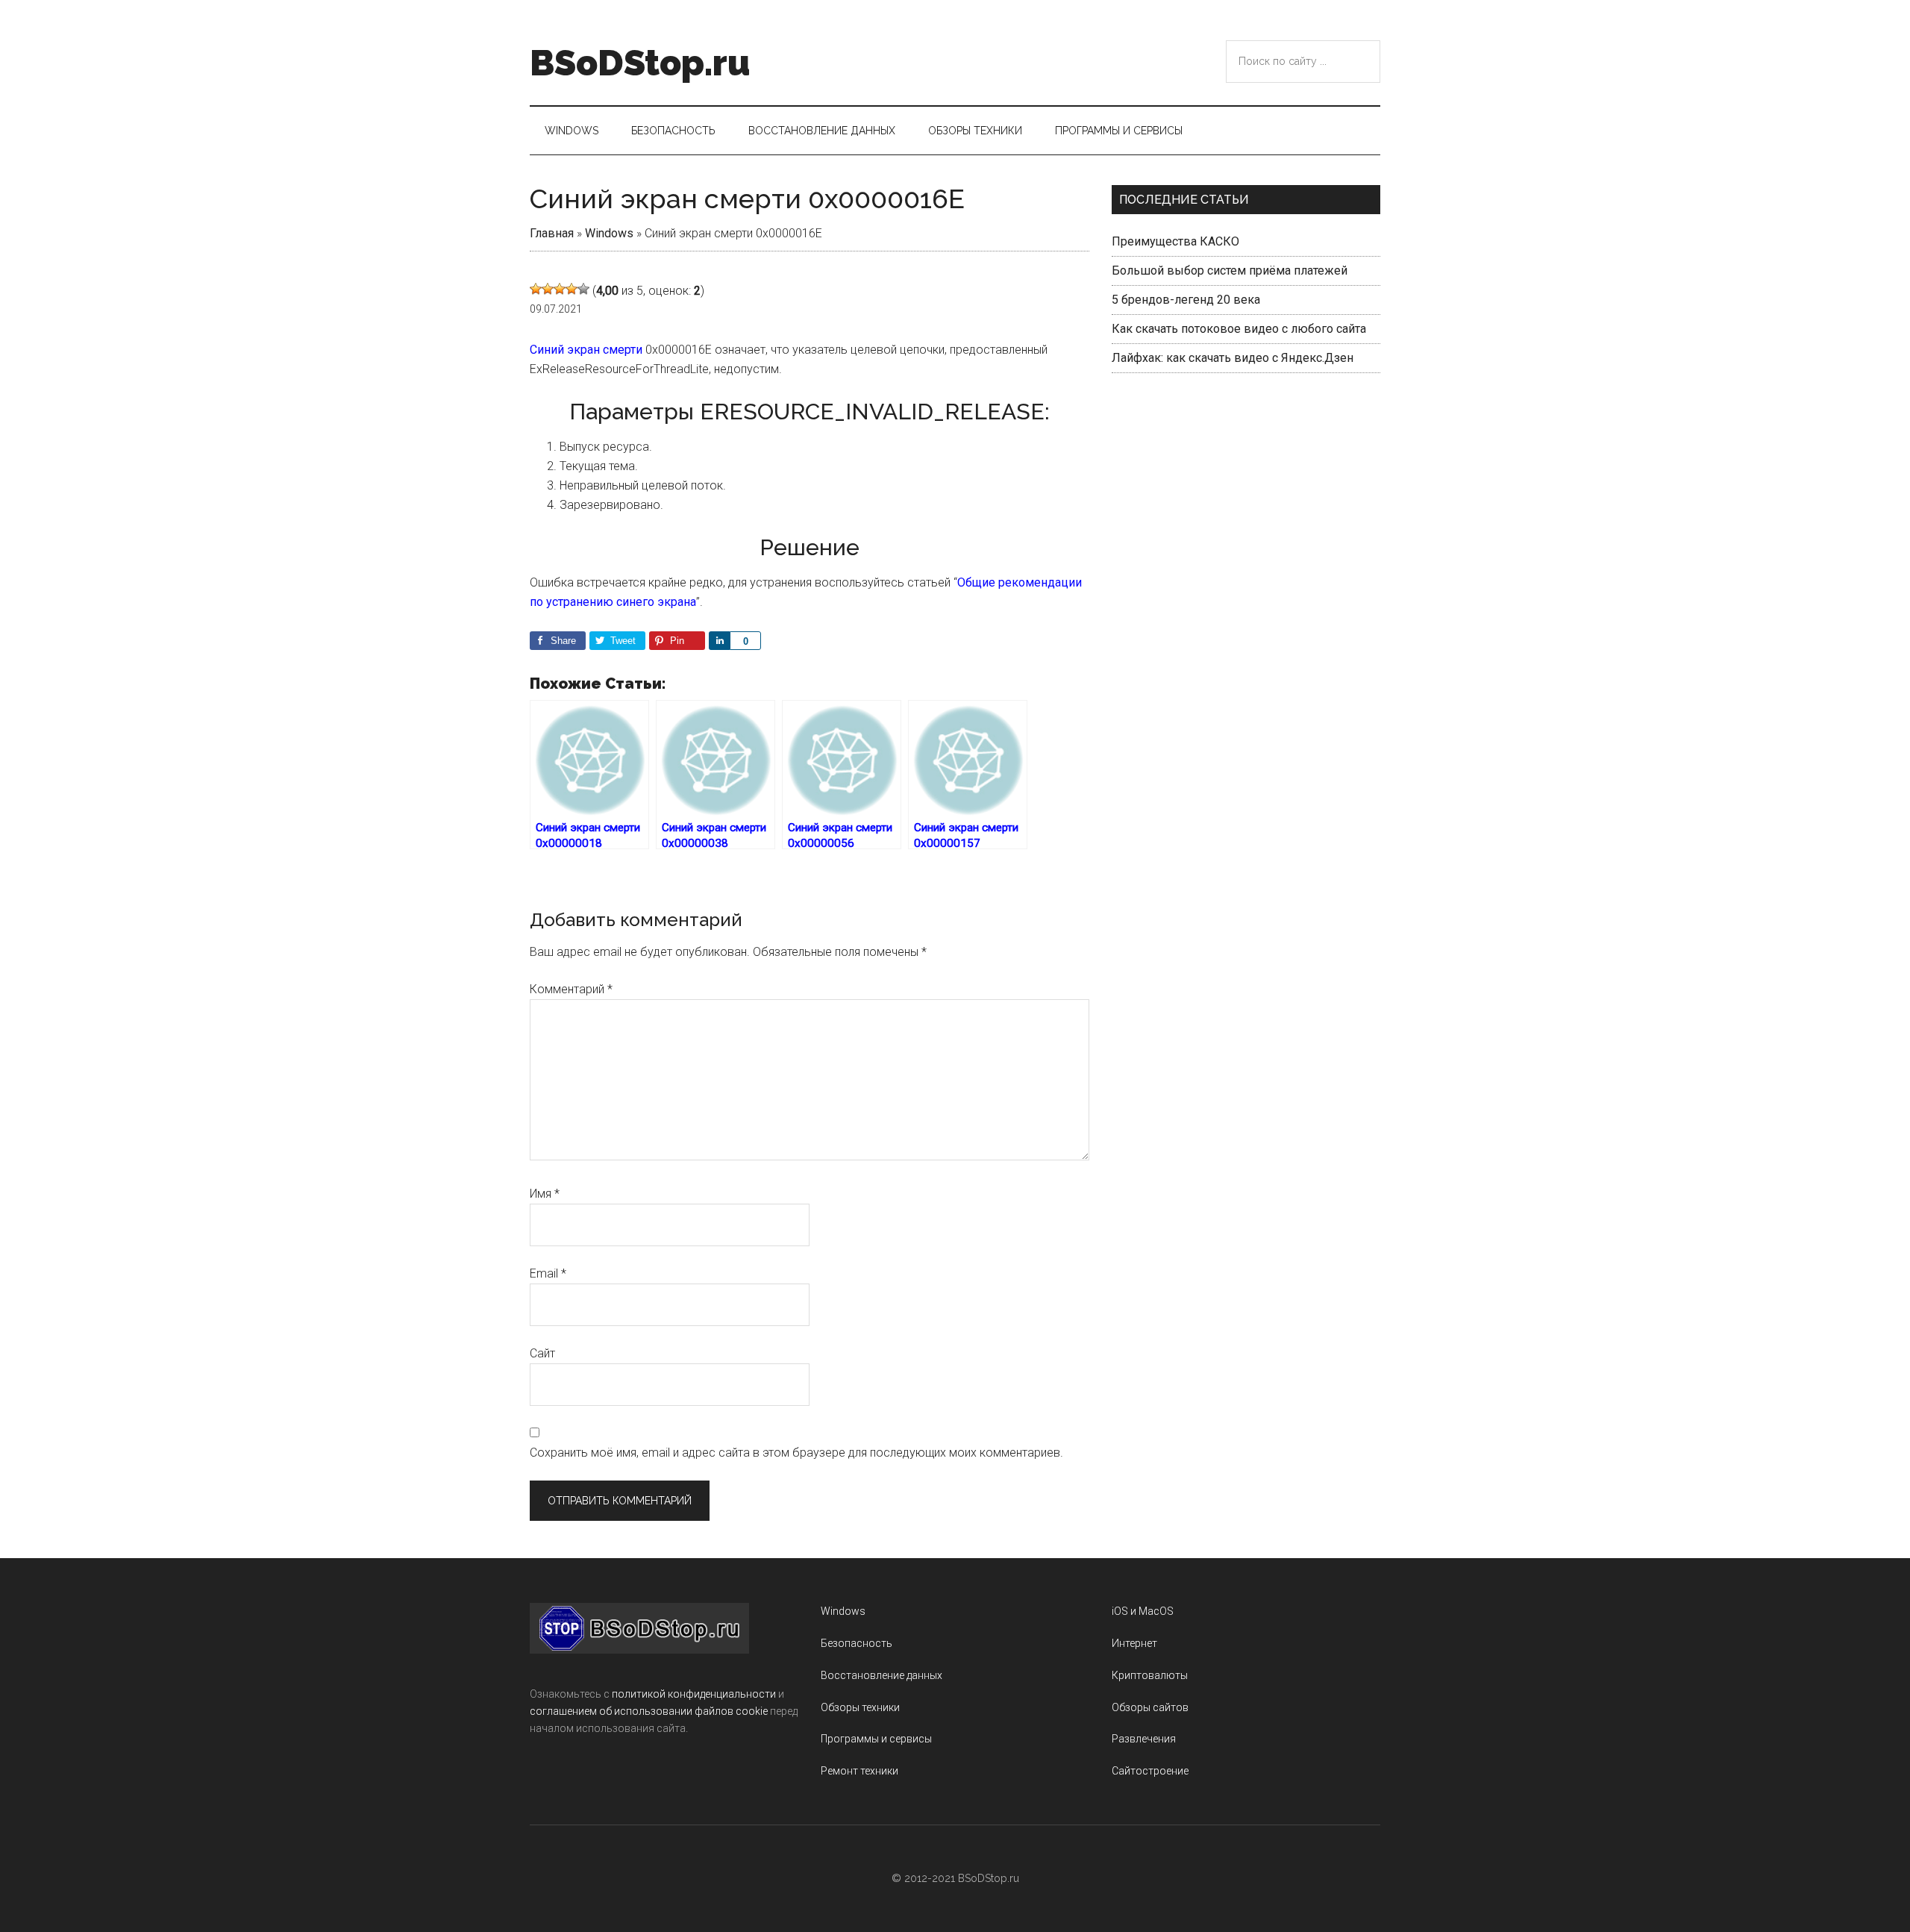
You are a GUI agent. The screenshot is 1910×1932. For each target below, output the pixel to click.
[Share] (719, 641)
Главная (552, 233)
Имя (545, 1194)
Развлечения (1144, 1739)
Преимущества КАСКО (1175, 241)
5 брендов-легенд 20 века (1186, 300)
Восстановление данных (882, 1675)
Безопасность (857, 1643)
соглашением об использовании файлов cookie (649, 1711)
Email (548, 1273)
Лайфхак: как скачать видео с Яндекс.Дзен (1233, 358)
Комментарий (571, 989)
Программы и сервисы (876, 1739)
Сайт (542, 1353)
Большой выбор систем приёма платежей (1230, 271)
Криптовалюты (1150, 1675)
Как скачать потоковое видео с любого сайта (1239, 329)
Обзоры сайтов (1150, 1707)
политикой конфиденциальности (694, 1694)
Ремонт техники (859, 1771)
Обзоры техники (860, 1707)
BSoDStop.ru (640, 63)
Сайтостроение (1150, 1771)
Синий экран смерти (586, 350)
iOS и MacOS (1143, 1611)
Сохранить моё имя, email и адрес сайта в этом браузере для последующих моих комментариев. (796, 1453)
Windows (609, 233)
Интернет (1134, 1643)
